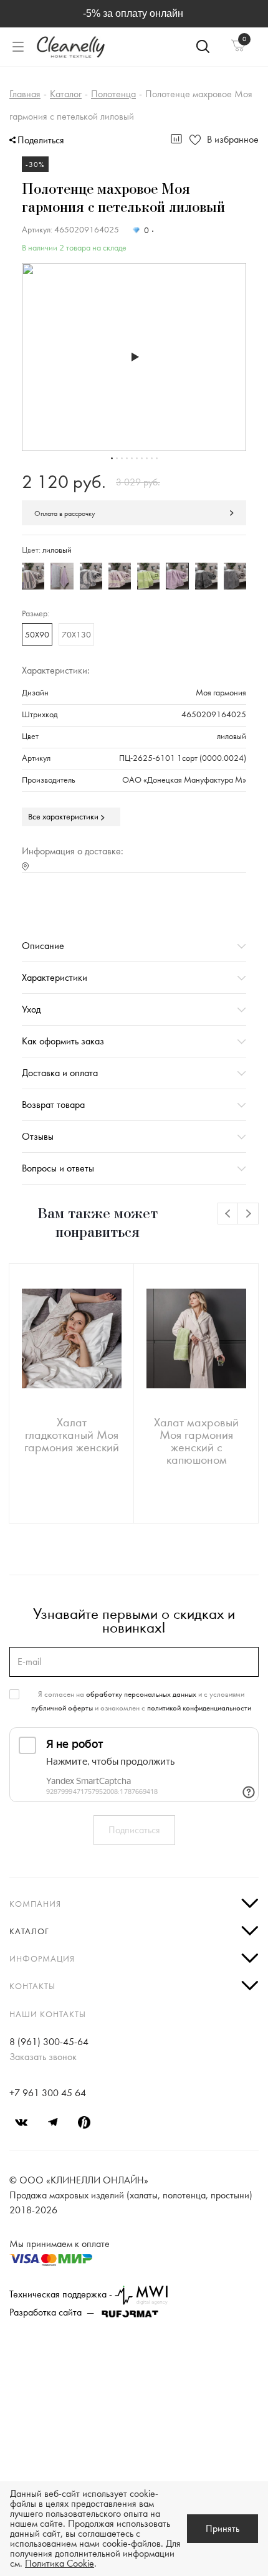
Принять (223, 2529)
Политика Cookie (60, 2564)
